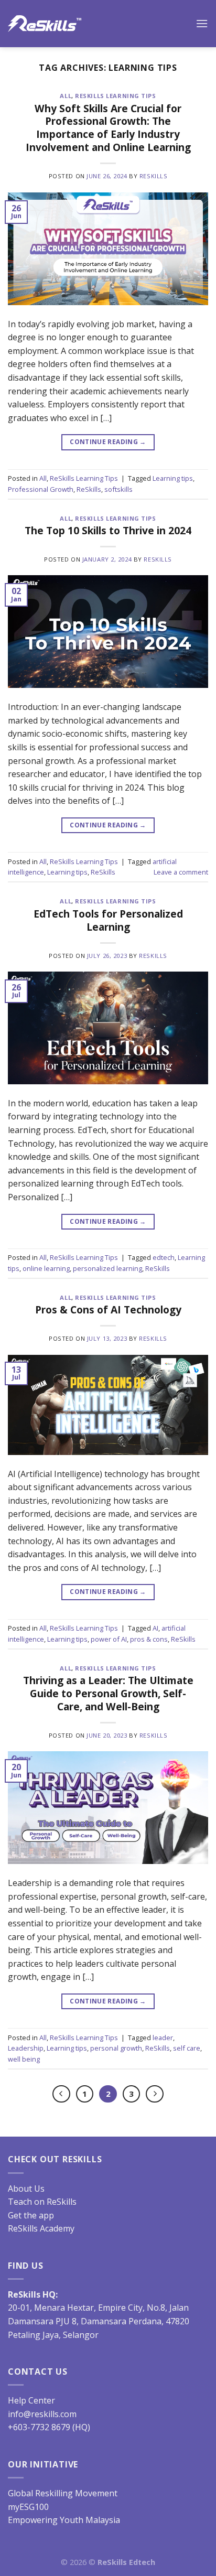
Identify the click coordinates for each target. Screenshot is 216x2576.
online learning (46, 1268)
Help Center (31, 2400)
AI (155, 1628)
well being (24, 2059)
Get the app (31, 2215)
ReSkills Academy (41, 2228)
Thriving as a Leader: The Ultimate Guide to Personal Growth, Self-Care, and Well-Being (108, 1693)
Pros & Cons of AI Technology (108, 1309)
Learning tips (173, 478)
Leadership (26, 2048)
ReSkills (153, 176)
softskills (118, 489)
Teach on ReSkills (42, 2202)
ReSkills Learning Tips (115, 96)
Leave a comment (181, 872)
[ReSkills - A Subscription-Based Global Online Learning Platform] (45, 24)
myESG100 (28, 2507)
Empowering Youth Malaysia (64, 2520)
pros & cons (149, 1639)
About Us (26, 2189)
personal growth (116, 2048)
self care (187, 2048)
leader (163, 2038)
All (66, 96)
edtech (164, 1257)
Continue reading (108, 442)
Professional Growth (41, 489)
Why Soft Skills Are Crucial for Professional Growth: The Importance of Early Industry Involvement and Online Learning (108, 128)
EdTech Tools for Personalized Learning (108, 920)
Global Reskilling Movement (63, 2493)
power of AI (109, 1639)
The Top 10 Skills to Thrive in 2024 (108, 530)
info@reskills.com (42, 2414)
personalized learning (107, 1268)
